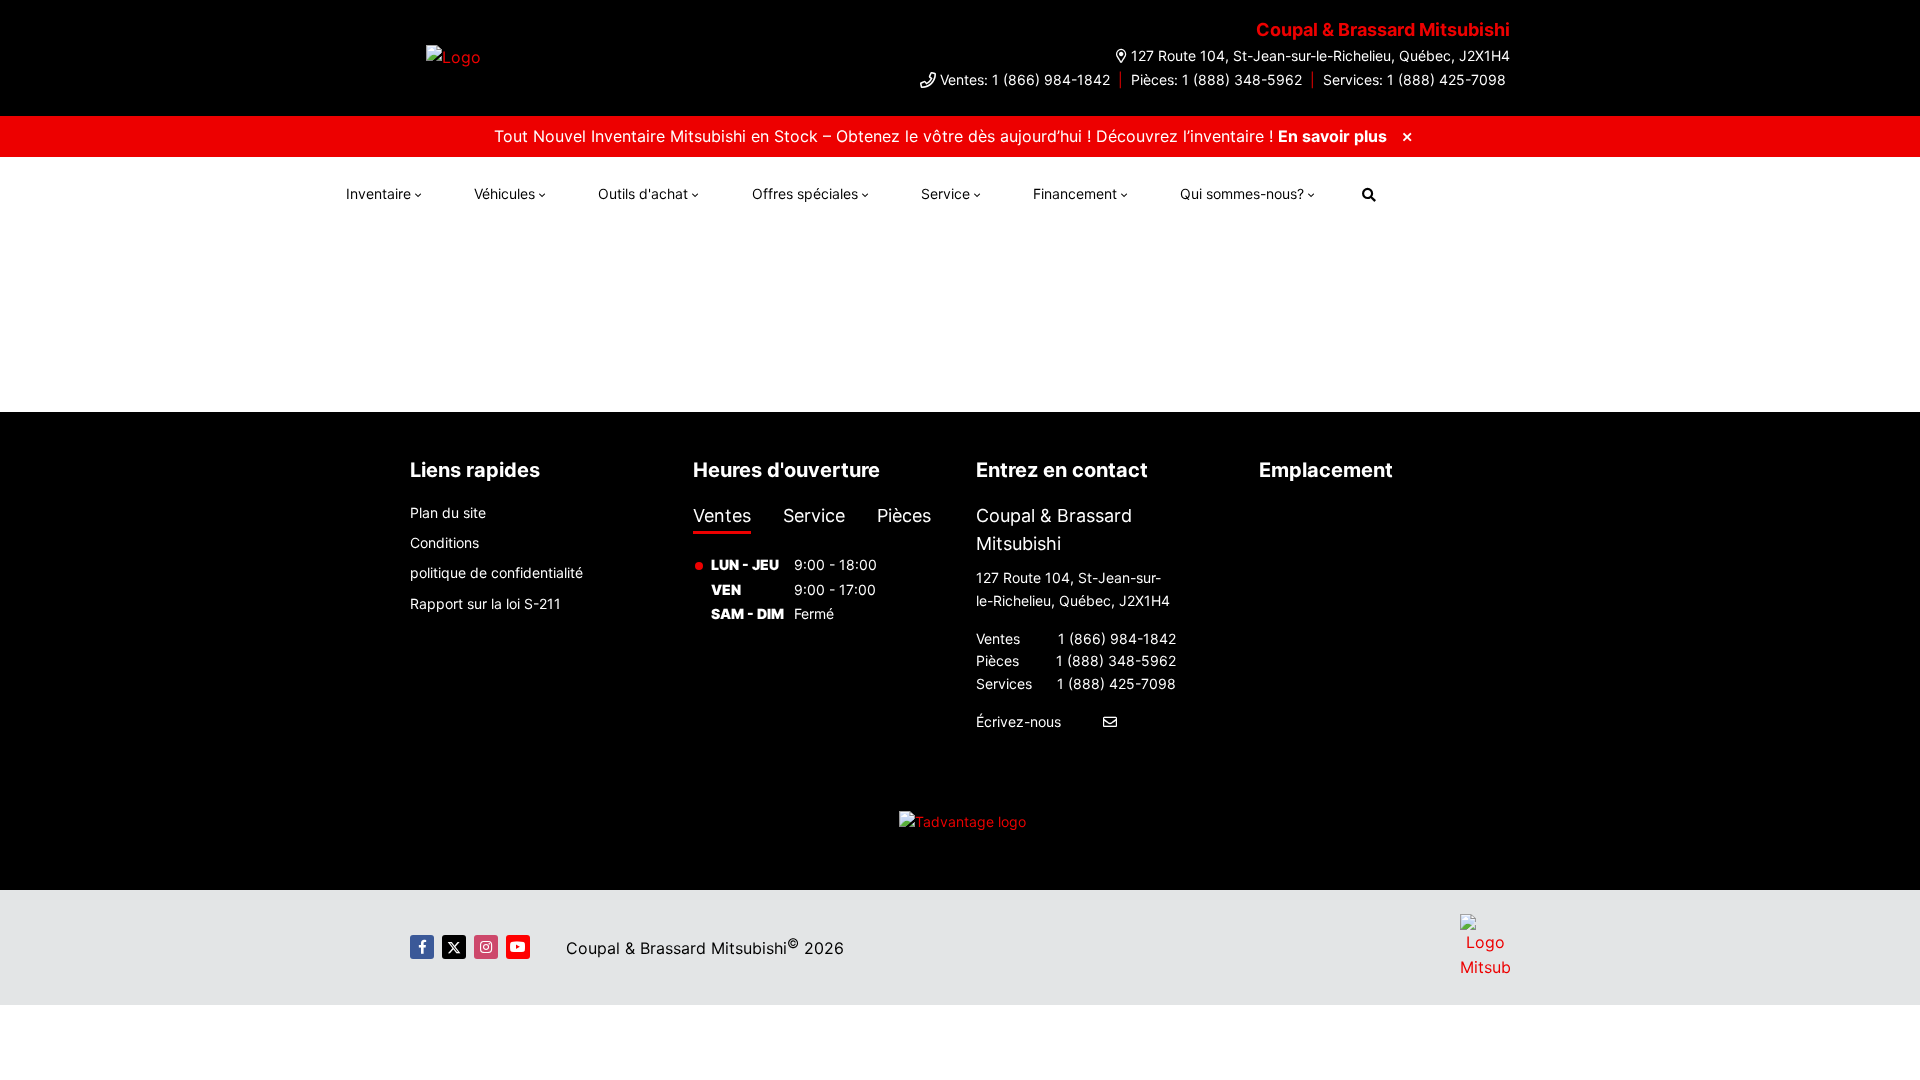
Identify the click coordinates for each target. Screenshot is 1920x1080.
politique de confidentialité (496, 572)
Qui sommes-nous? (1242, 193)
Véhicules (504, 193)
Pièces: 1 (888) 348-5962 (1216, 79)
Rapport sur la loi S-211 (485, 603)
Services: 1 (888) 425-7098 (1414, 79)
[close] (1407, 136)
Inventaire (378, 193)
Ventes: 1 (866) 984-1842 (1025, 79)
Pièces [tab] (904, 515)
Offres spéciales (805, 193)
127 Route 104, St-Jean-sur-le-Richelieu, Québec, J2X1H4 (1320, 55)
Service (945, 193)
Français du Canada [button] (1493, 191)
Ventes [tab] (722, 515)
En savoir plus (1332, 136)
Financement (1075, 193)
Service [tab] (814, 515)
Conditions (444, 542)
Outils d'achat (643, 193)
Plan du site (448, 512)
